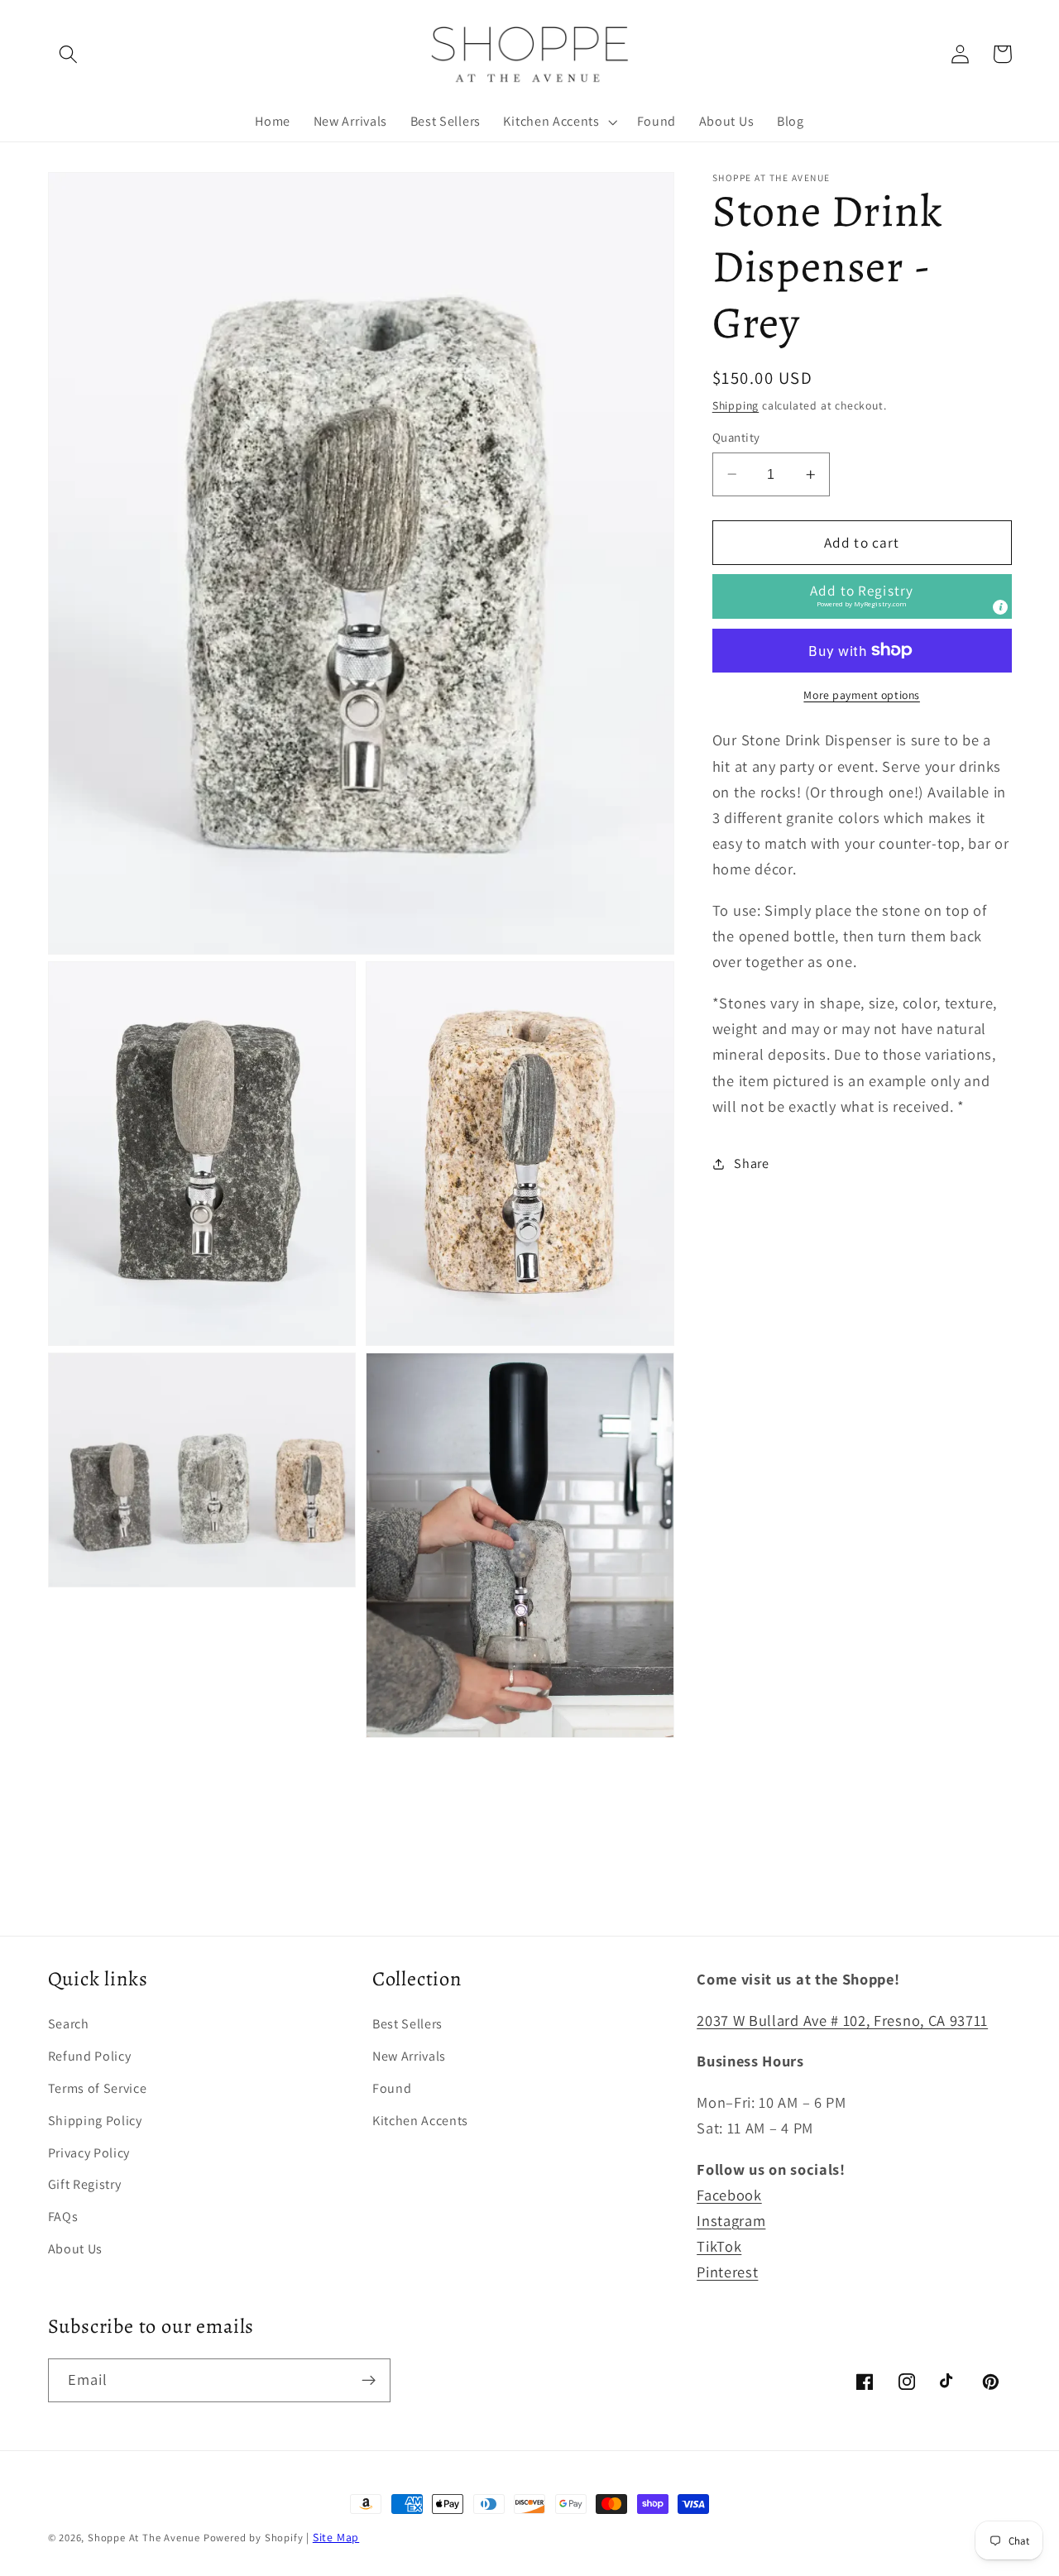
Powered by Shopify (254, 2538)
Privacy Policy (89, 2153)
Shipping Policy (95, 2121)
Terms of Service (98, 2088)
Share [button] (751, 1164)
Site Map (336, 2537)
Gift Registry (85, 2184)
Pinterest (727, 2272)
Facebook (729, 2195)
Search (69, 2024)
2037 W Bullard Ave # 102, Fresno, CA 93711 (842, 2020)
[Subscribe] (369, 2381)
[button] (69, 54)
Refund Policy (90, 2056)
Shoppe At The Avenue (146, 2538)
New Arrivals (409, 2056)
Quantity (736, 437)
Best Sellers (407, 2024)
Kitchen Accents (420, 2121)
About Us (76, 2249)
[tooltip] (1000, 607)
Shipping (736, 405)
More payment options (862, 695)
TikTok (719, 2246)
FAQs (63, 2217)
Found (392, 2088)
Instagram (731, 2220)
